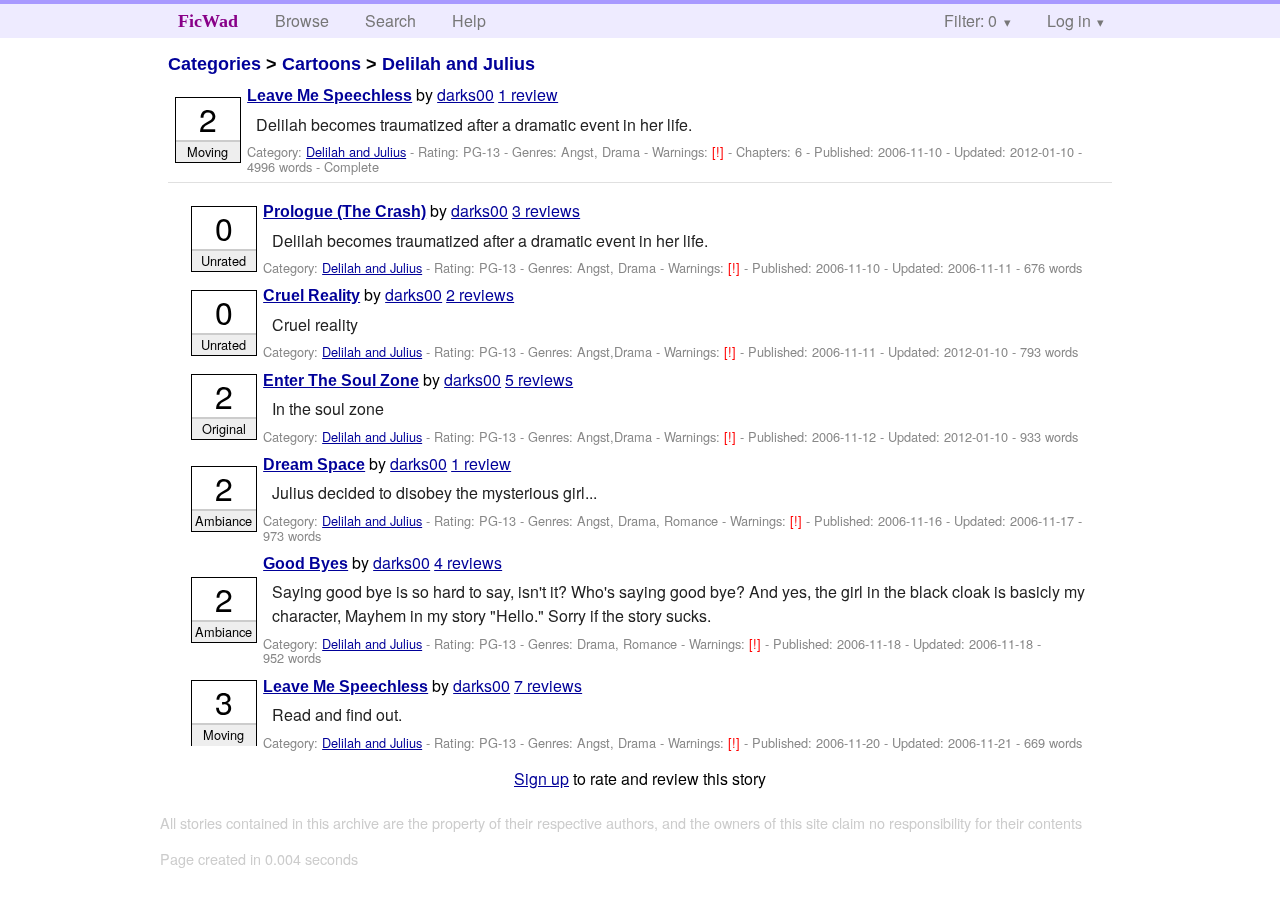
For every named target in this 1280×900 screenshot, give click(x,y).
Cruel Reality (311, 295)
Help (469, 20)
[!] (720, 151)
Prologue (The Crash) (344, 211)
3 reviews (546, 210)
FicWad (208, 21)
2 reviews (480, 294)
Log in (1069, 20)
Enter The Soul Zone (341, 380)
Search (390, 20)
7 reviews (548, 685)
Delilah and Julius (458, 64)
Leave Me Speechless (329, 95)
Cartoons (321, 64)
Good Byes (305, 563)
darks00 (465, 94)
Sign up (541, 778)
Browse (302, 20)
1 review (528, 94)
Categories (214, 64)
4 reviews (468, 562)
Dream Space (314, 464)
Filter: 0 (970, 20)
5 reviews (539, 379)
